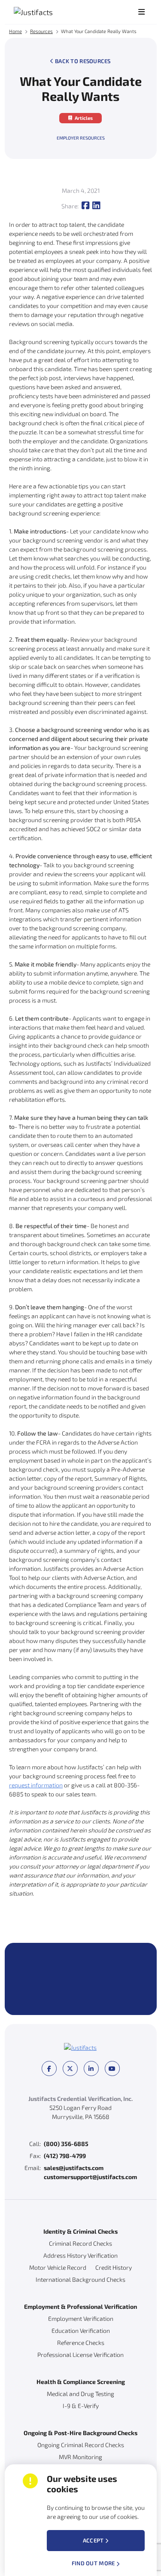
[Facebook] (85, 206)
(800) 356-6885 (66, 2144)
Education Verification (81, 2331)
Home (15, 31)
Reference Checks (81, 2343)
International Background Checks (80, 2279)
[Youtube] (112, 2068)
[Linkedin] (96, 206)
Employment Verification (81, 2318)
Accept (93, 2540)
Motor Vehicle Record (58, 2267)
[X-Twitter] (70, 2068)
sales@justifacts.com (74, 2168)
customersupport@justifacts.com (90, 2177)
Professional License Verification (80, 2355)
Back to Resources (83, 61)
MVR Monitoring (80, 2457)
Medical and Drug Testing (80, 2394)
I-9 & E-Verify (81, 2406)
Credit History (114, 2267)
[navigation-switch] (141, 12)
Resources (41, 31)
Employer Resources (81, 138)
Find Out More (93, 2563)
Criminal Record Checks (80, 2243)
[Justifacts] (50, 12)
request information (36, 1785)
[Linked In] (91, 2068)
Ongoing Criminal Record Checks (81, 2445)
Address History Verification (80, 2255)
